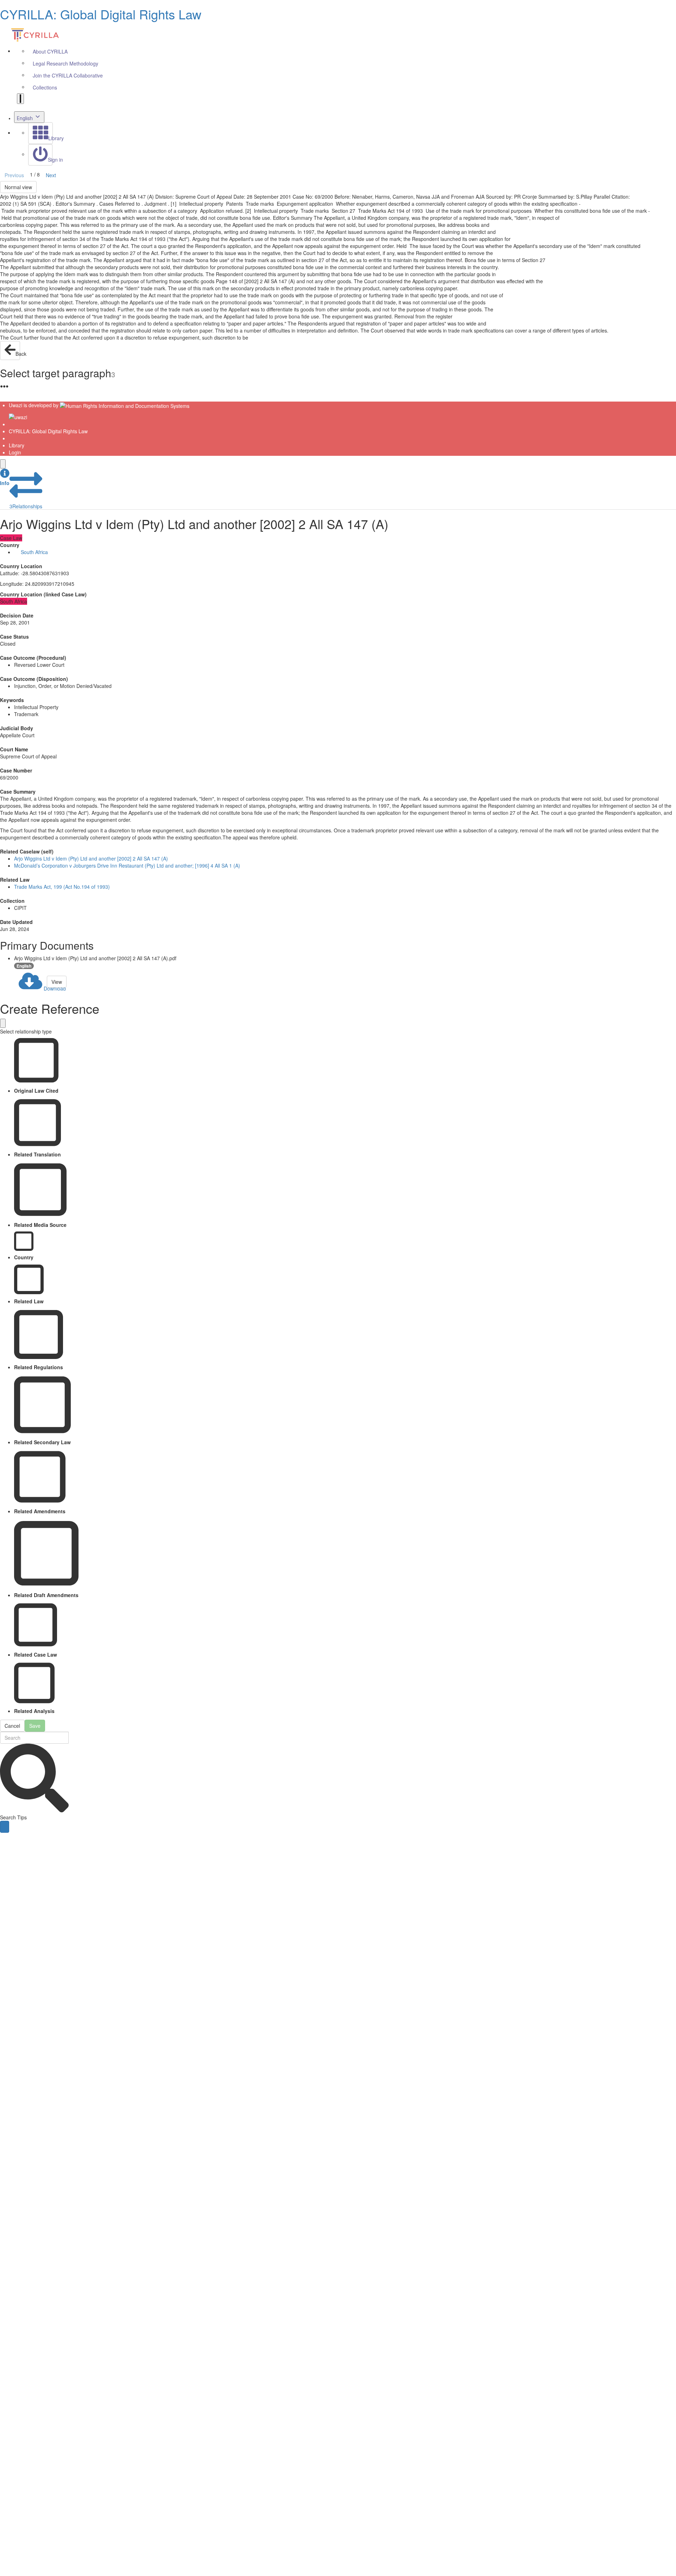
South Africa (34, 552)
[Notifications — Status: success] (20, 99)
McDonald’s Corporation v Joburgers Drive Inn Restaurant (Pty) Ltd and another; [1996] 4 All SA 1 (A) (127, 865)
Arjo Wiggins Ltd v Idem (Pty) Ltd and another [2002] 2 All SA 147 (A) (91, 858)
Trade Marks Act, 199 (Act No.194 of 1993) (62, 887)
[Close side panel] (3, 464)
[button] (5, 477)
